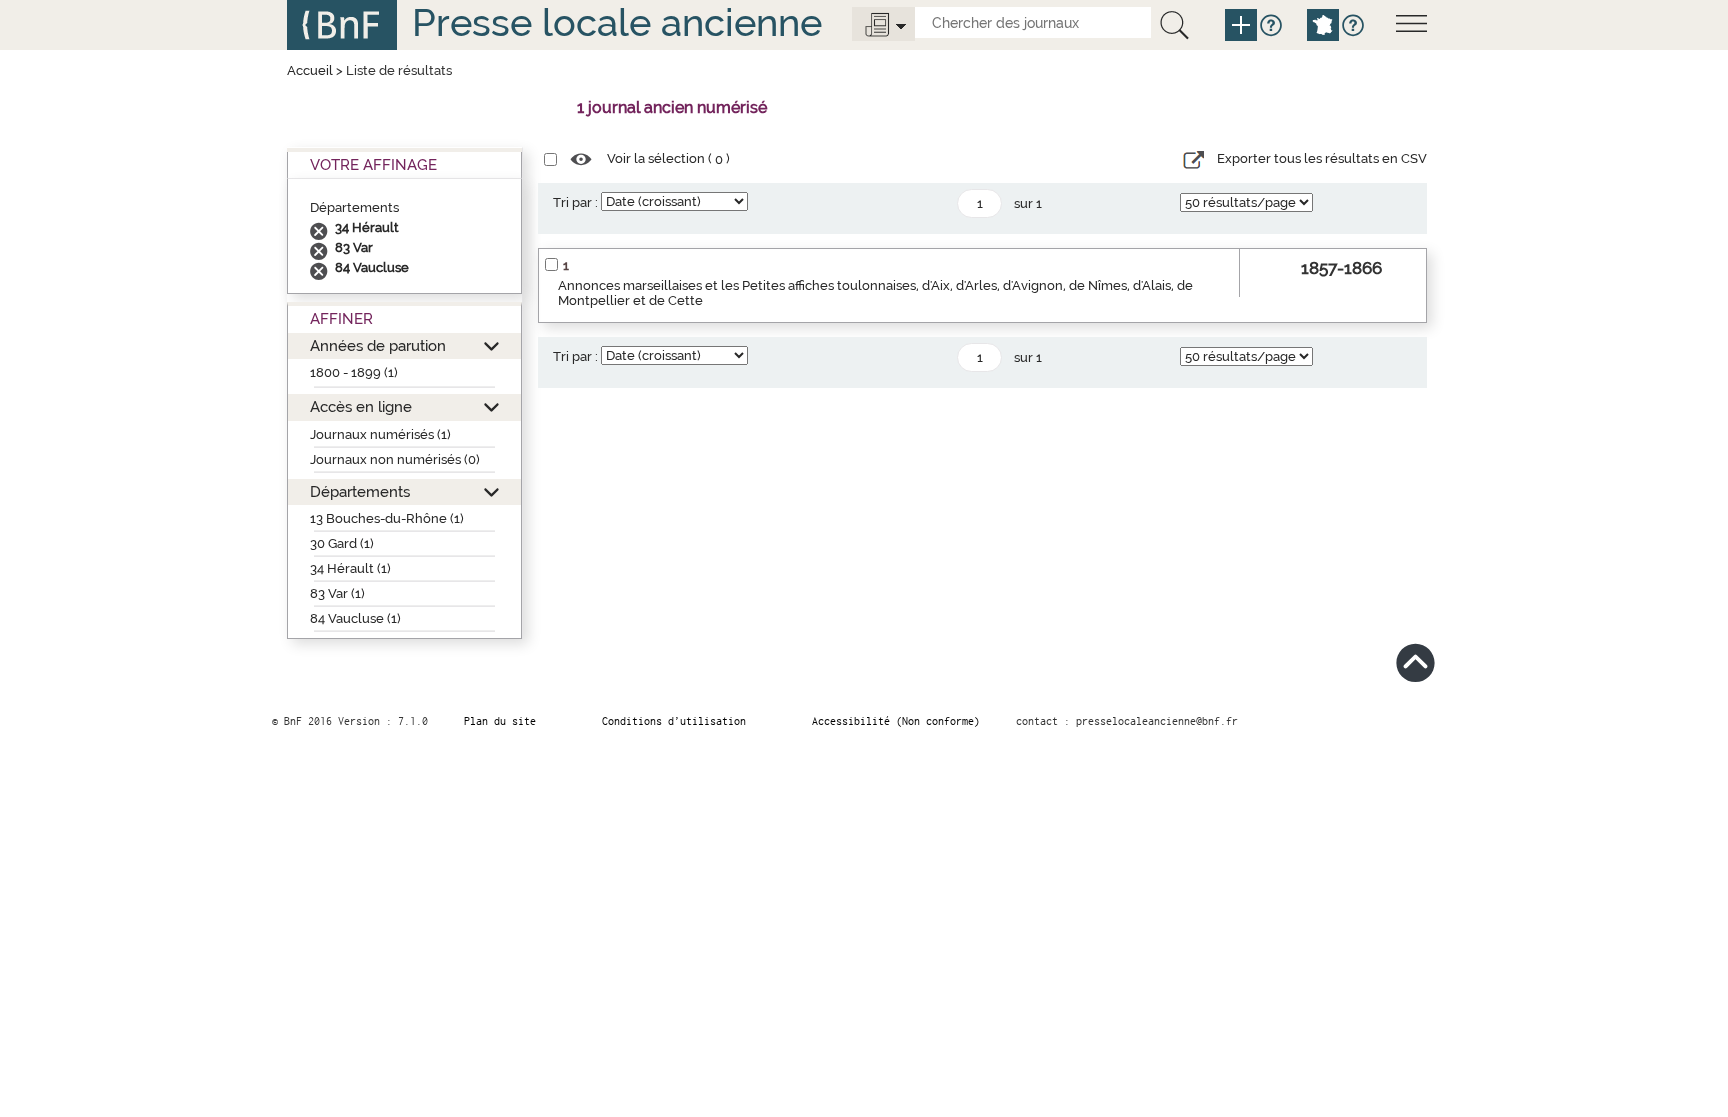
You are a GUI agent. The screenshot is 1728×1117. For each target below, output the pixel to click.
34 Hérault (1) (350, 568)
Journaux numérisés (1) (380, 434)
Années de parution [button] (378, 345)
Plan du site (500, 721)
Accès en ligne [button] (361, 406)
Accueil (310, 70)
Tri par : (575, 202)
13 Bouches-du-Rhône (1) (387, 518)
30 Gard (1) (342, 543)
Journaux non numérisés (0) (395, 459)
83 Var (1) (337, 593)
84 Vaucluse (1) (355, 618)
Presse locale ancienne (617, 22)
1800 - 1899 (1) (354, 372)
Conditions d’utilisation (674, 721)
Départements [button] (360, 491)
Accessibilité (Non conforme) (896, 721)
